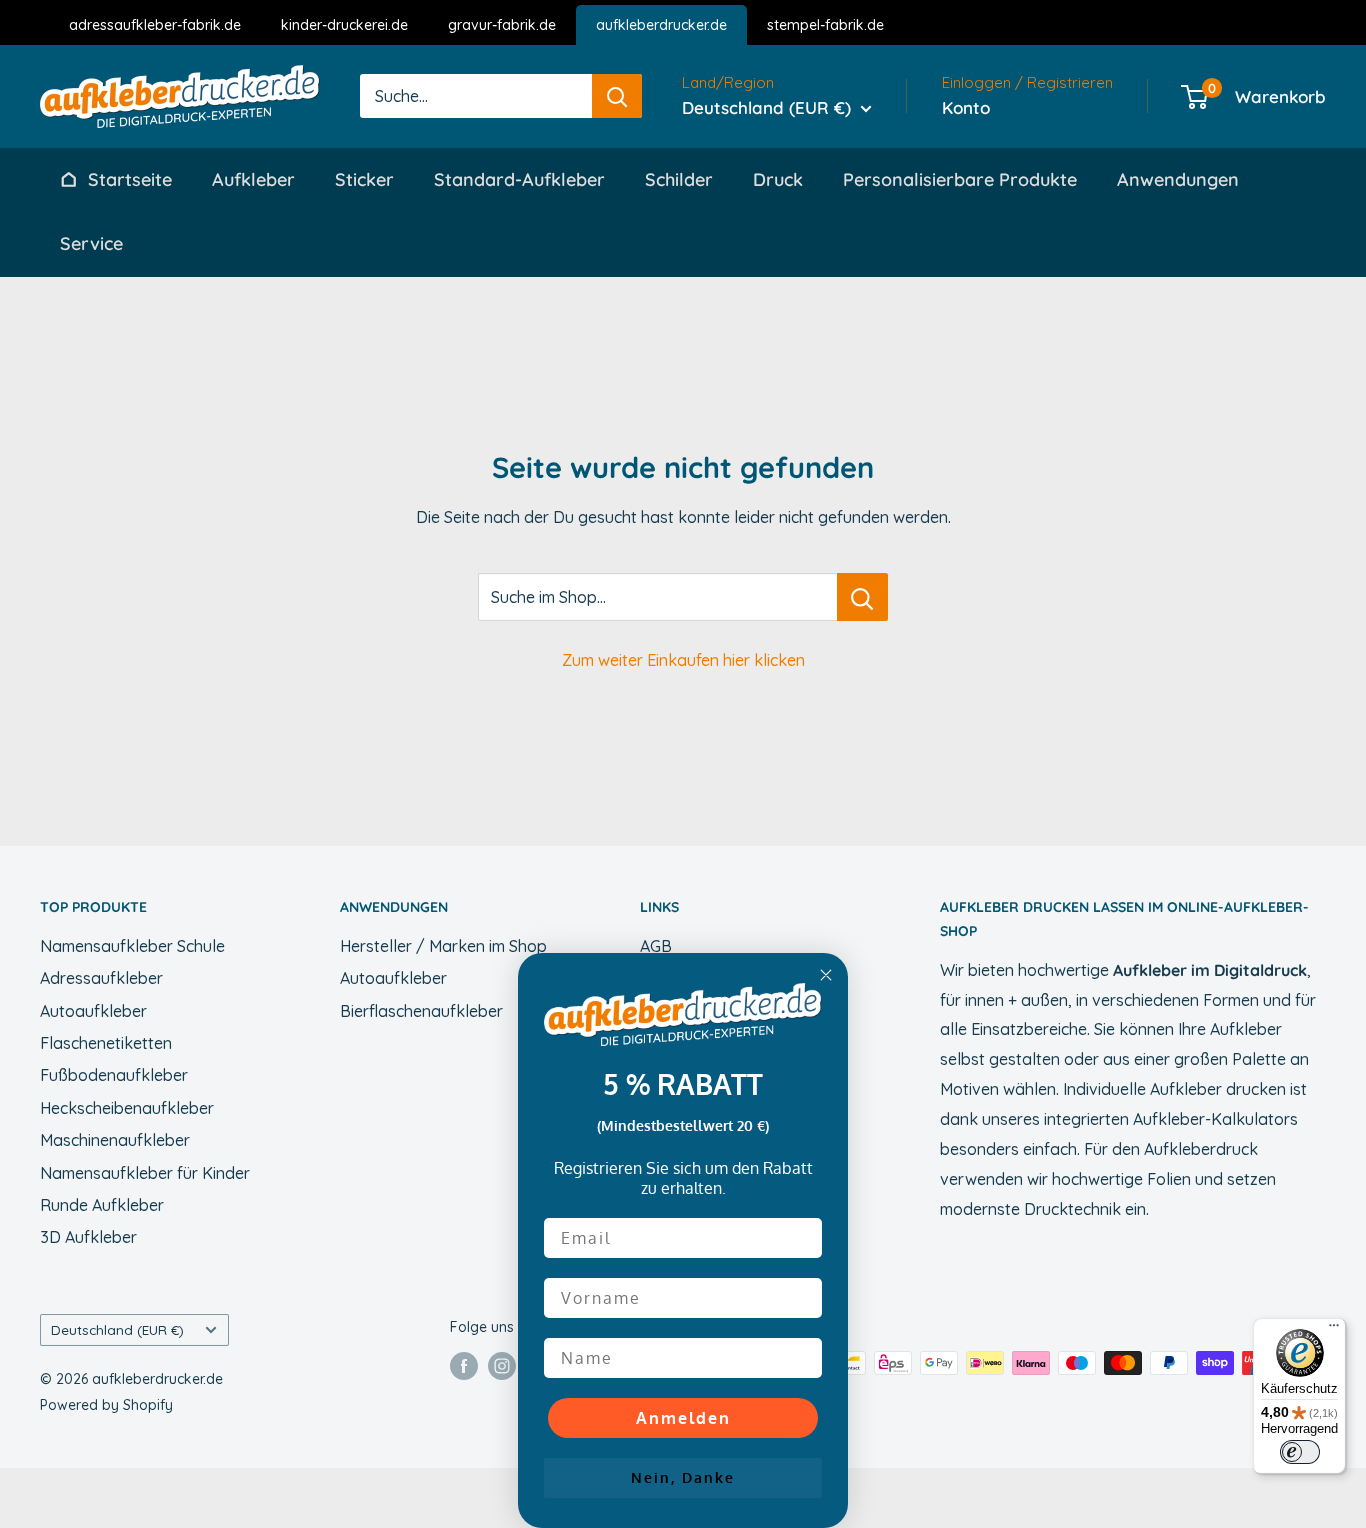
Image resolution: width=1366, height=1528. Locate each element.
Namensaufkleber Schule (132, 946)
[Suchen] (617, 96)
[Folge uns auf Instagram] (502, 1365)
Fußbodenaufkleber (114, 1075)
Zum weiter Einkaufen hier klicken (683, 660)
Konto (966, 107)
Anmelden (683, 1418)
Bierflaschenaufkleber (421, 1011)
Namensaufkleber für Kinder (145, 1173)
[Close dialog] (826, 975)
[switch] (1300, 1452)
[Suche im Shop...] (862, 597)
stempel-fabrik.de (825, 25)
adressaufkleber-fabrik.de (155, 25)
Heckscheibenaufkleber (127, 1108)
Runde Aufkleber (102, 1205)
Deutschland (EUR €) (117, 1329)
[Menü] (1334, 1330)
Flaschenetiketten (106, 1043)
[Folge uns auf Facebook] (464, 1365)
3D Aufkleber (88, 1237)
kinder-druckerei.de (344, 25)
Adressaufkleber (101, 978)
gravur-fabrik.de (502, 25)
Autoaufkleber (93, 1011)
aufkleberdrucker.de (661, 25)
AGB (656, 946)
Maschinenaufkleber (115, 1140)
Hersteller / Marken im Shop (443, 946)
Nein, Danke (683, 1477)
